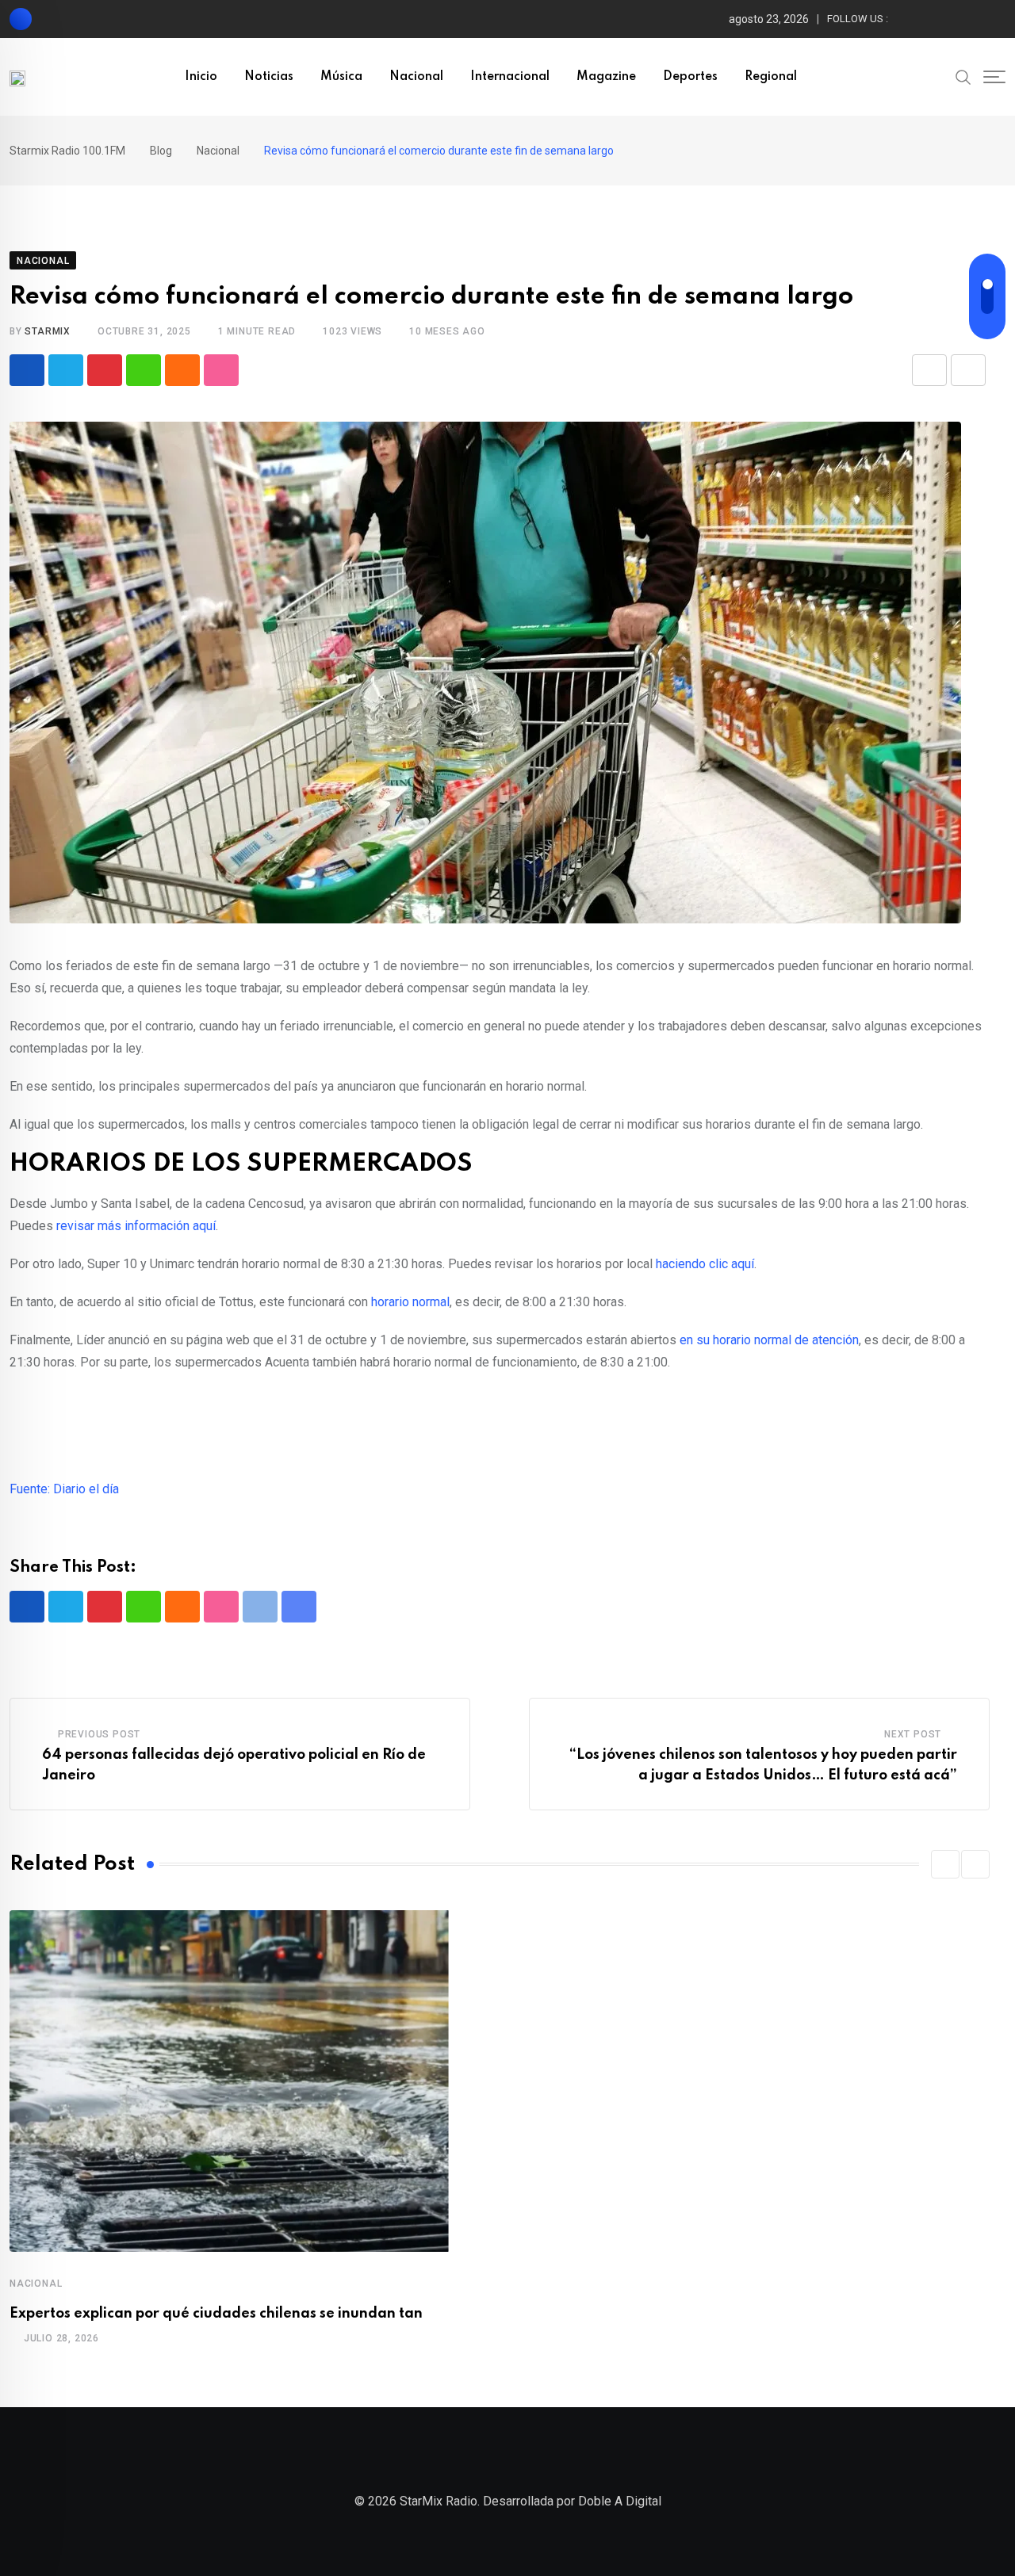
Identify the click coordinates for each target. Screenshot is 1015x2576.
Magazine (606, 77)
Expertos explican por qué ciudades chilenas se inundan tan (216, 2314)
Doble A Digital (620, 2501)
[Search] (963, 76)
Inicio (201, 77)
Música (341, 77)
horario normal (410, 1302)
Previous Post (99, 1734)
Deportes (690, 77)
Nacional (416, 77)
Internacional (510, 77)
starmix (48, 331)
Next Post (913, 1734)
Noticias (269, 77)
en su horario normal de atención (769, 1340)
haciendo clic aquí (705, 1264)
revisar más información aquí (136, 1226)
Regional (771, 77)
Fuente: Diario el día (64, 1489)
